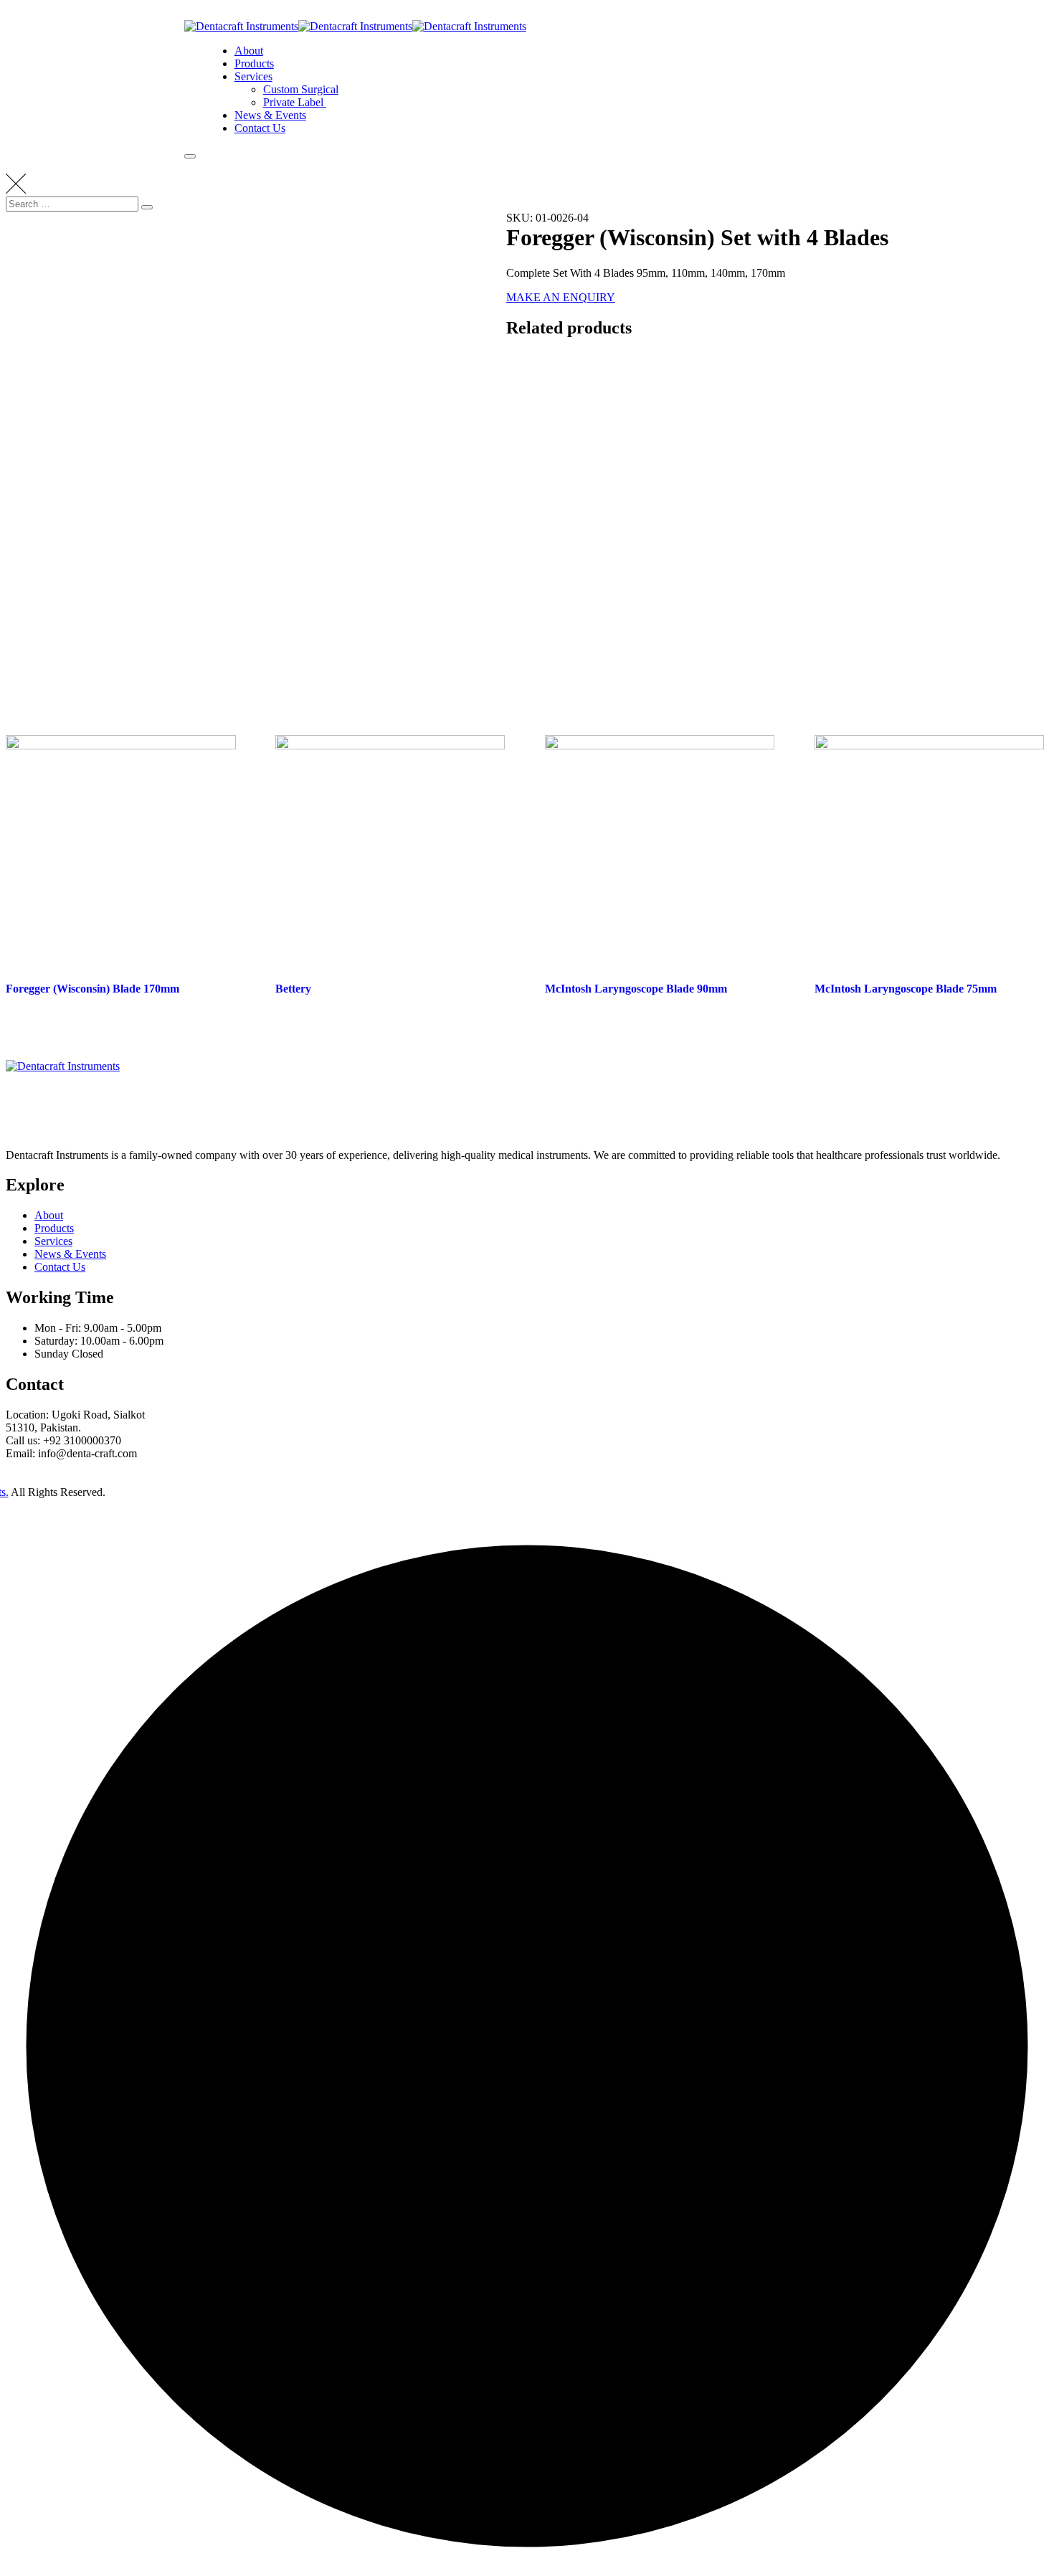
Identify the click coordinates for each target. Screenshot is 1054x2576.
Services (253, 76)
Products (254, 63)
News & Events (270, 115)
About (249, 51)
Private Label (295, 102)
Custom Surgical (301, 89)
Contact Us (260, 128)
